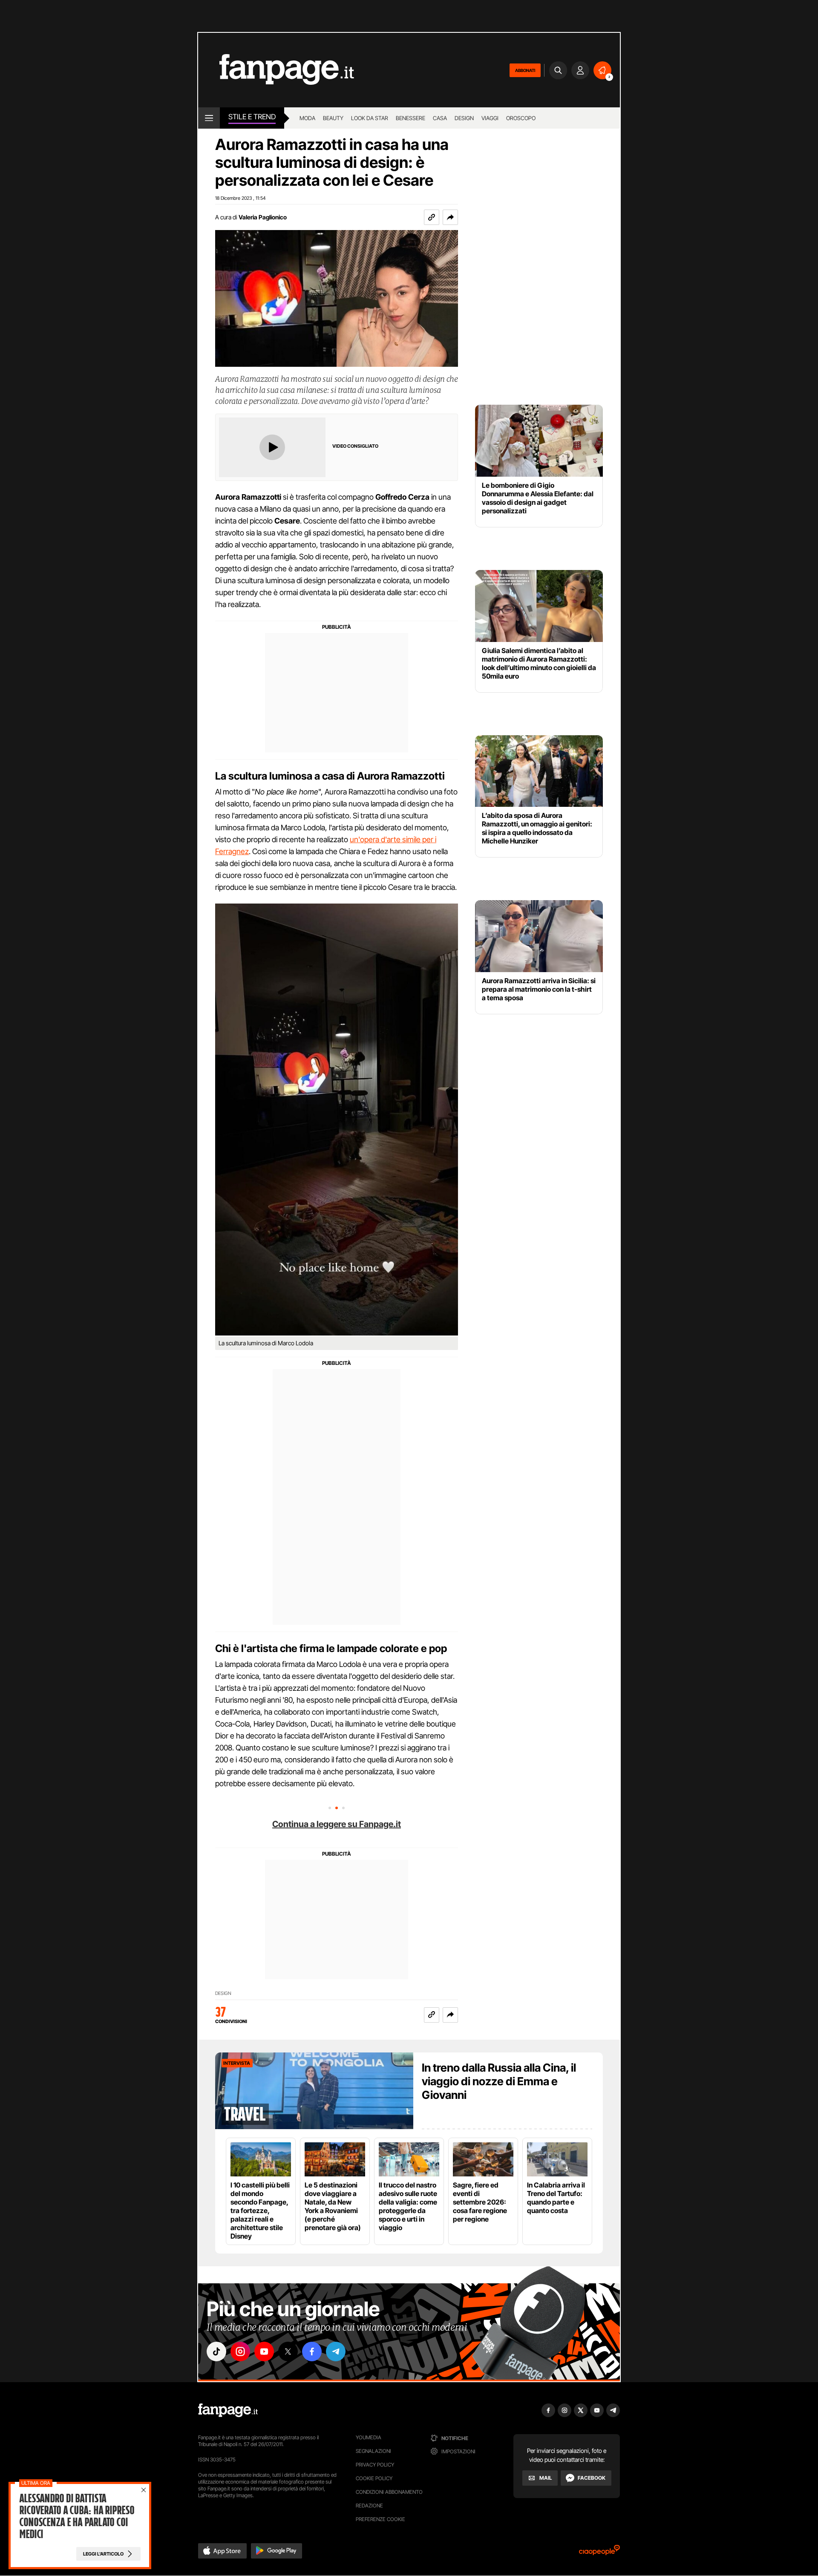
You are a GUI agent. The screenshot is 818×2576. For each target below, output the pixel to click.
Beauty (333, 118)
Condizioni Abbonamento (389, 2492)
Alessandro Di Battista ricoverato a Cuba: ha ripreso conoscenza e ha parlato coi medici (77, 2516)
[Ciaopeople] (599, 2553)
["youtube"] (264, 2351)
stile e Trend (252, 117)
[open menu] (209, 118)
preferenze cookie (380, 2519)
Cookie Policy (374, 2478)
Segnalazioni (373, 2451)
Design (464, 118)
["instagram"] (240, 2351)
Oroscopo (521, 118)
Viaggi (490, 118)
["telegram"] (336, 2351)
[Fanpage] (228, 2410)
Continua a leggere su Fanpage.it (337, 1824)
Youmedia (369, 2437)
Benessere (410, 118)
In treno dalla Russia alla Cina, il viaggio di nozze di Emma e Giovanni (499, 2081)
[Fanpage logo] (276, 70)
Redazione (369, 2505)
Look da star (370, 118)
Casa (440, 118)
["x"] (288, 2351)
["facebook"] (312, 2351)
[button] (450, 217)
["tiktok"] (216, 2351)
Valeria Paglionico (263, 217)
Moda (307, 118)
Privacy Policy (375, 2465)
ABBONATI (525, 70)
